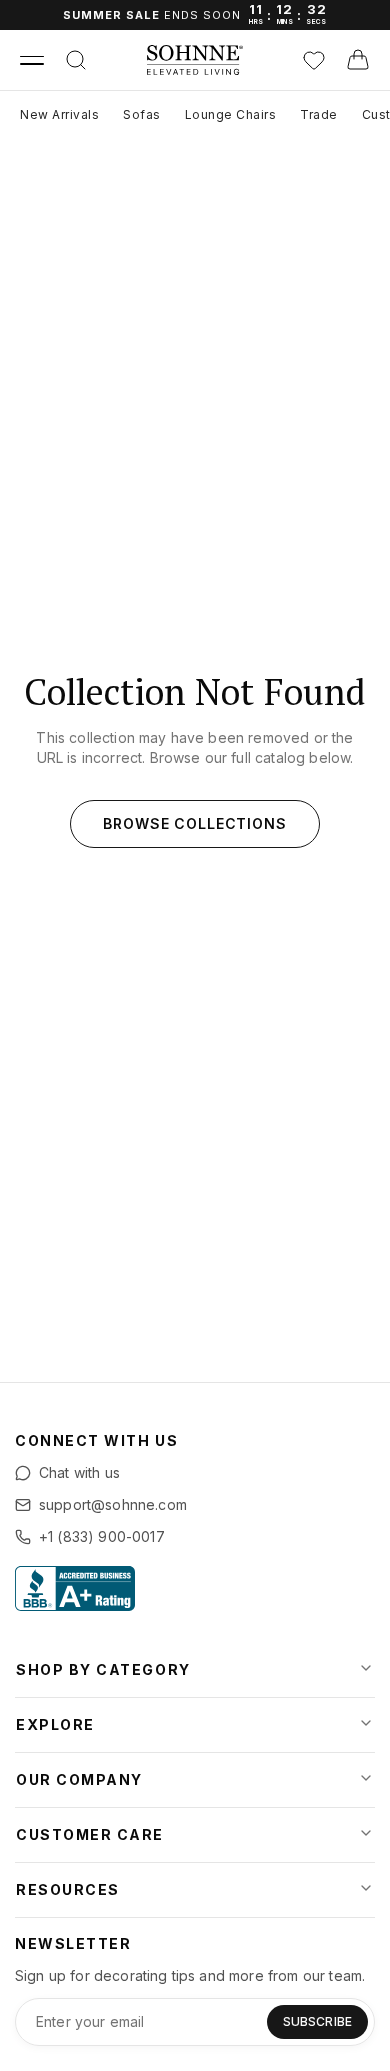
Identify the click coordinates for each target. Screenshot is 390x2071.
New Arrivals (59, 114)
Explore (55, 1724)
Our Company (79, 1779)
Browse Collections (194, 823)
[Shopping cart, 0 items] (358, 60)
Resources (68, 1889)
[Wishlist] (314, 60)
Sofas (142, 114)
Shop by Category (103, 1669)
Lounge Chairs (231, 114)
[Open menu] (32, 60)
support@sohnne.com (113, 1504)
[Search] (76, 60)
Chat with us (79, 1472)
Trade (319, 114)
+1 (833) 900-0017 (102, 1536)
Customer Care (90, 1834)
